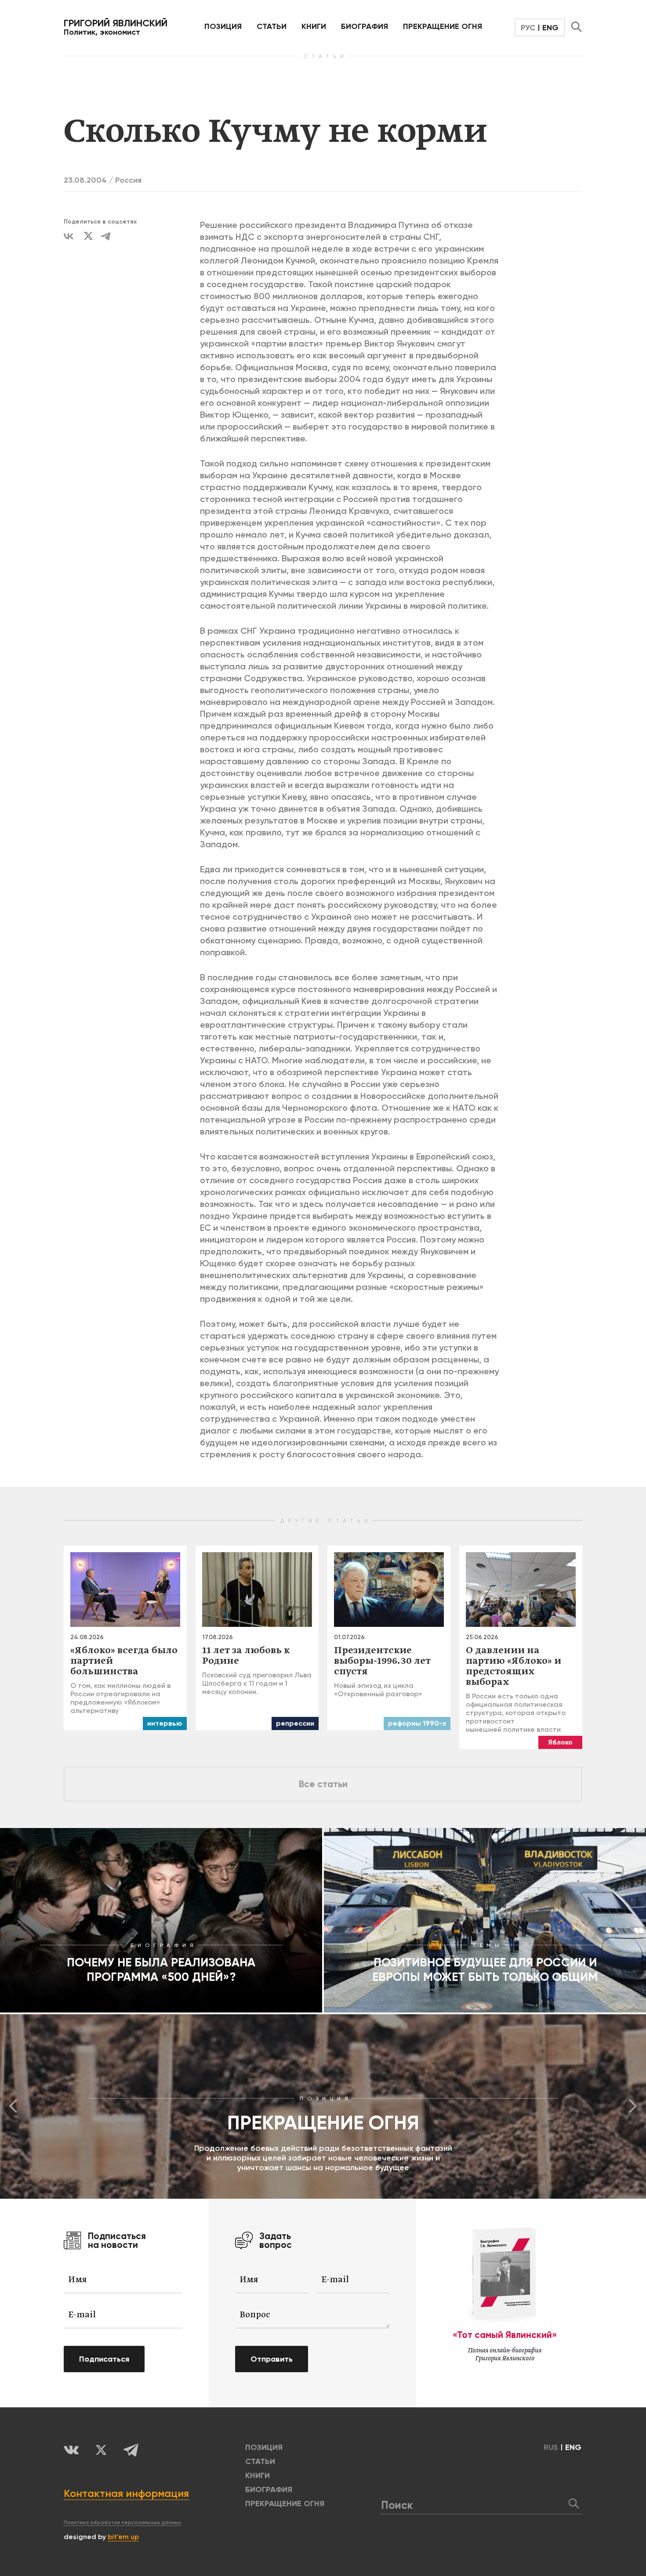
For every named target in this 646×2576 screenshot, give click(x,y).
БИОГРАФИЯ (365, 26)
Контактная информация (126, 2493)
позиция (223, 26)
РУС (528, 28)
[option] (323, 2106)
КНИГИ (314, 26)
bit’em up (123, 2537)
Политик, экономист (116, 27)
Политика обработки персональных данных (122, 2522)
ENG (550, 28)
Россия (128, 180)
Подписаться (104, 2359)
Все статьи (323, 1784)
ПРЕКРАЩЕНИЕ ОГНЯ (443, 26)
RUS (551, 2447)
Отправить (272, 2359)
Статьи (272, 26)
